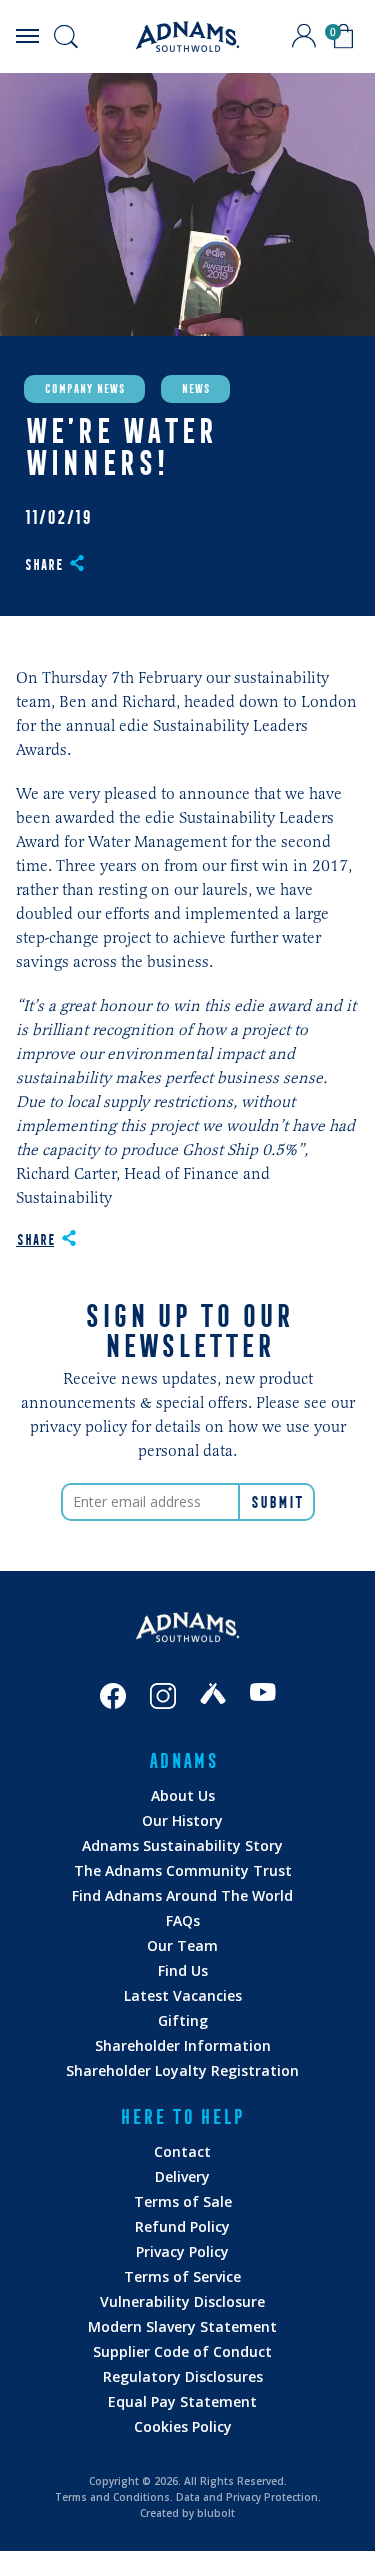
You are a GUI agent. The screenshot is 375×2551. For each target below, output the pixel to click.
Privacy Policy (182, 2251)
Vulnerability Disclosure (182, 2301)
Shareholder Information (183, 2045)
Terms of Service (182, 2276)
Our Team (182, 1945)
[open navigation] (27, 36)
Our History (182, 1820)
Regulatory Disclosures (183, 2376)
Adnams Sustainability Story (182, 1845)
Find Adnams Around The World (182, 1895)
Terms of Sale (183, 2201)
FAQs (183, 1920)
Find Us (183, 1970)
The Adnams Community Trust (183, 1870)
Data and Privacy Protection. (248, 2497)
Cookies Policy (183, 2426)
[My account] (304, 36)
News (195, 389)
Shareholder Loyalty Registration (182, 2070)
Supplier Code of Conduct (182, 2351)
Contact (182, 2151)
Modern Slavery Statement (182, 2326)
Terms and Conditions (112, 2497)
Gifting (183, 2020)
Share (43, 565)
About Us (183, 1795)
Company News (84, 389)
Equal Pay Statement (182, 2401)
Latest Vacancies (183, 1995)
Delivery (182, 2176)
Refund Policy (182, 2226)
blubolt (216, 2513)
